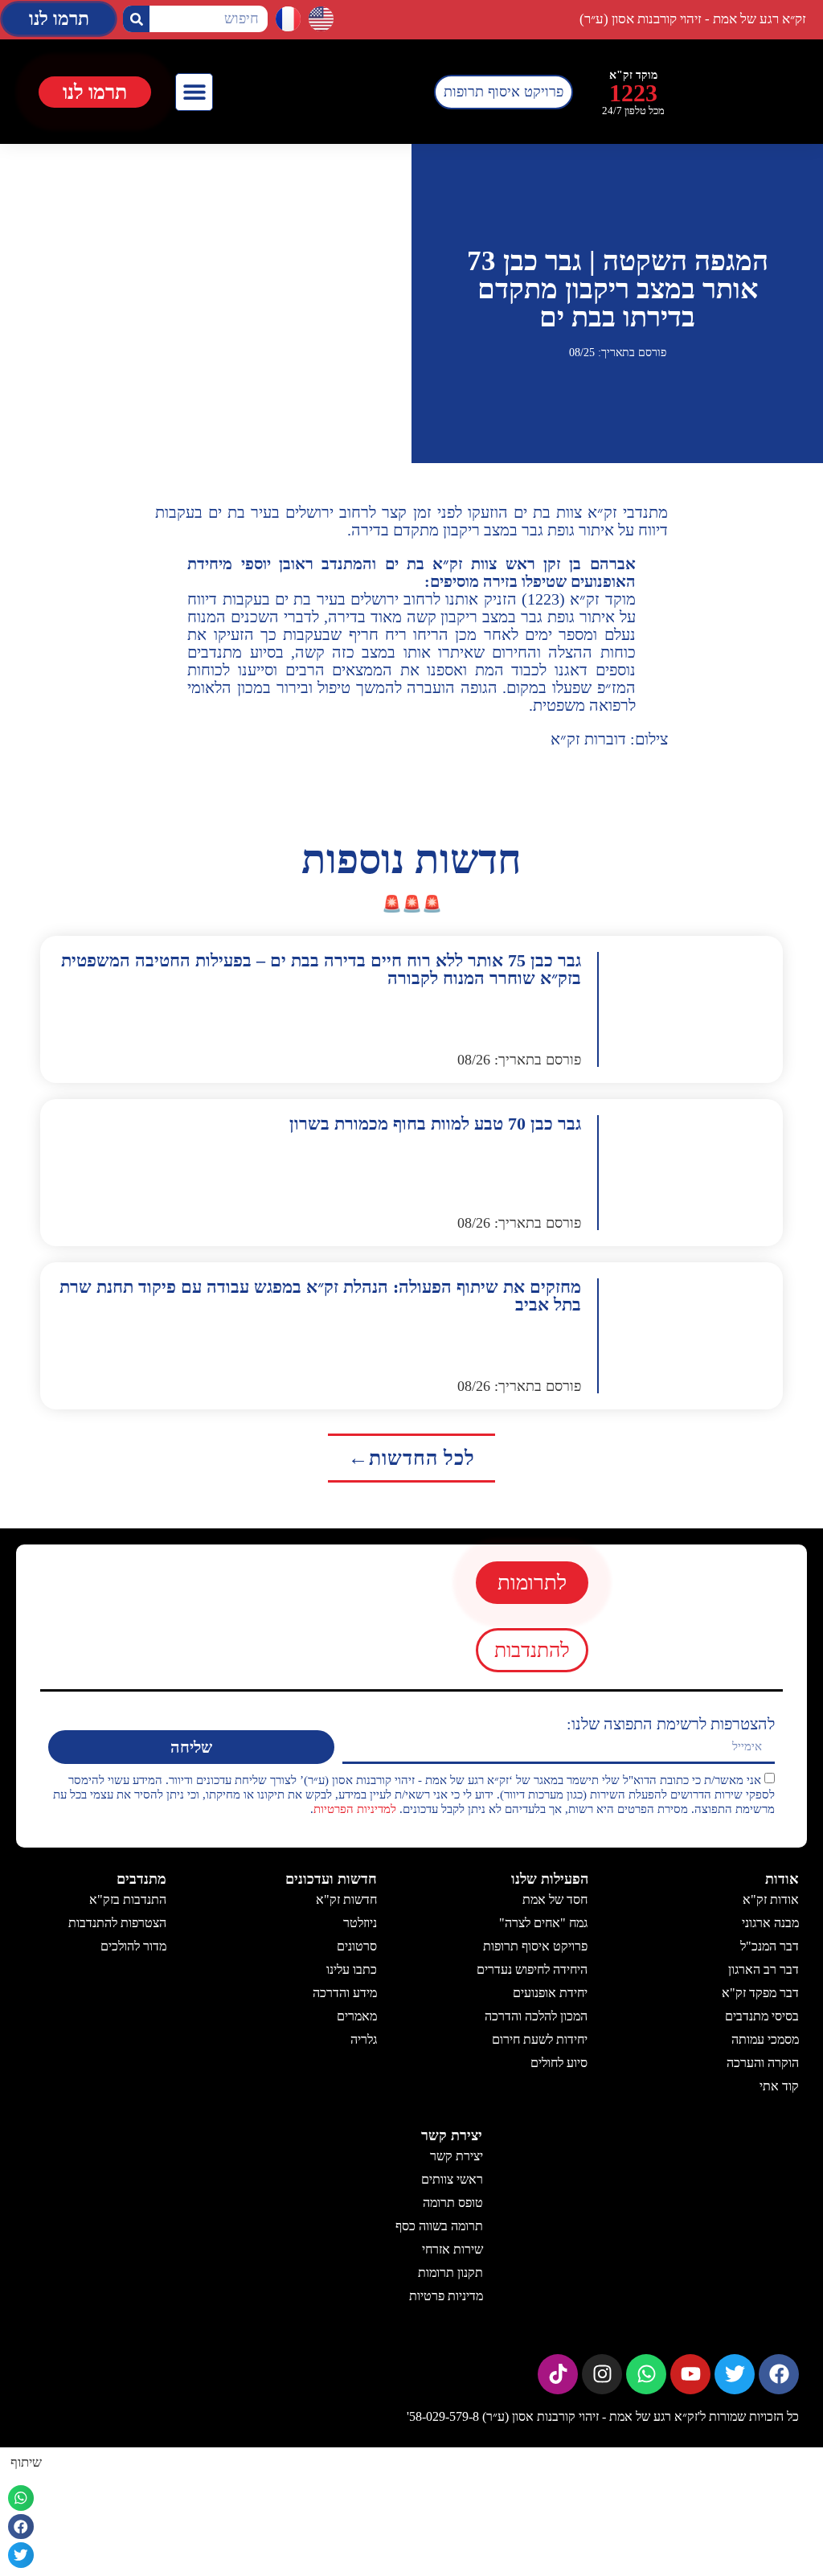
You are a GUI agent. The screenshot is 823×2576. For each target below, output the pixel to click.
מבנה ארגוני (770, 1923)
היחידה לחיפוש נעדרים (533, 1969)
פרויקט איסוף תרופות (536, 1946)
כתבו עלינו (352, 1969)
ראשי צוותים (451, 2179)
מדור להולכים (133, 1946)
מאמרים (357, 2016)
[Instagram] (602, 2374)
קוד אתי (779, 2086)
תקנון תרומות (450, 2272)
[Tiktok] (558, 2374)
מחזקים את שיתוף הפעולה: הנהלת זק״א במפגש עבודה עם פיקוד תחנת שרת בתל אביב (320, 1296)
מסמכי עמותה (765, 2039)
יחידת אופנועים (551, 1993)
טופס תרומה (452, 2203)
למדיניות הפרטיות (355, 1809)
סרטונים (357, 1946)
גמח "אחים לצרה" (544, 1923)
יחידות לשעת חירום (540, 2039)
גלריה (364, 2039)
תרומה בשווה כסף (438, 2226)
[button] (194, 92)
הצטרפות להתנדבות (117, 1923)
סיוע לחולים (560, 2063)
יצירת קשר (456, 2156)
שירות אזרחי (452, 2249)
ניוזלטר (360, 1923)
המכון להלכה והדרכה (537, 2016)
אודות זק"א (771, 1899)
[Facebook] (779, 2374)
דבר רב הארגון (764, 1969)
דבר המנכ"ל (770, 1946)
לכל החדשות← (411, 1458)
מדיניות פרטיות (445, 2296)
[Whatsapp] (646, 2374)
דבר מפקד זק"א (760, 1993)
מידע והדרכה (345, 1993)
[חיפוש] (136, 19)
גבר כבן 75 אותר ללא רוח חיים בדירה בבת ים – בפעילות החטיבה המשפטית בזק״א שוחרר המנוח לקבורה (321, 969)
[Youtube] (690, 2374)
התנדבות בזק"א (128, 1899)
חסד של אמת (556, 1899)
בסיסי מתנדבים (762, 2016)
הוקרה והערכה (763, 2063)
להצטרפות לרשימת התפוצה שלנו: (671, 1724)
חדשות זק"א (346, 1899)
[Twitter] (735, 2374)
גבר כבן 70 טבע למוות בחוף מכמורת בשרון (435, 1124)
